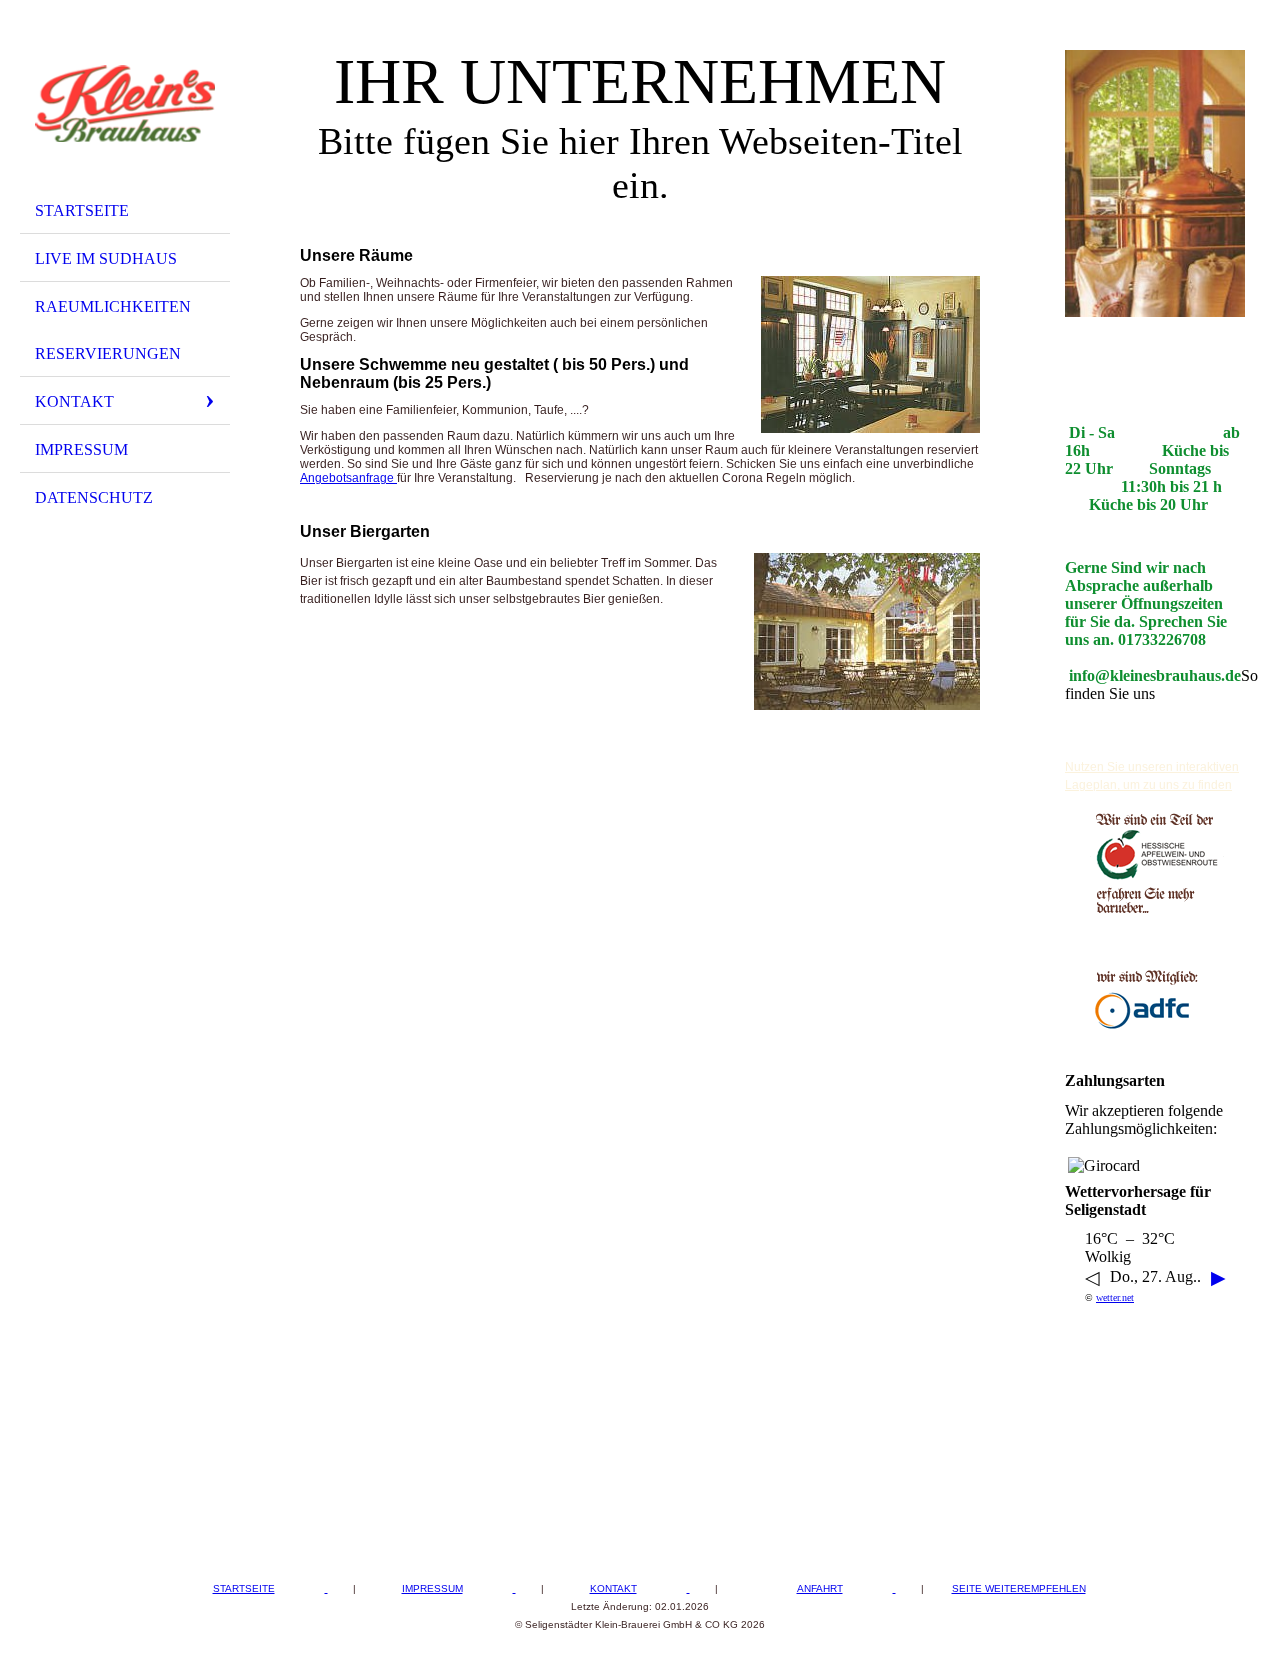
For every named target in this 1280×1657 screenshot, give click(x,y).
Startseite (82, 210)
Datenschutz (94, 497)
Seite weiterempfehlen (1019, 1588)
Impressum (81, 449)
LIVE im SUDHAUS (106, 258)
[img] (125, 103)
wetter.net (1115, 1297)
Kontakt (74, 401)
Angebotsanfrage (348, 478)
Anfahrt (820, 1588)
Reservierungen (108, 353)
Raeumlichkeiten (113, 306)
